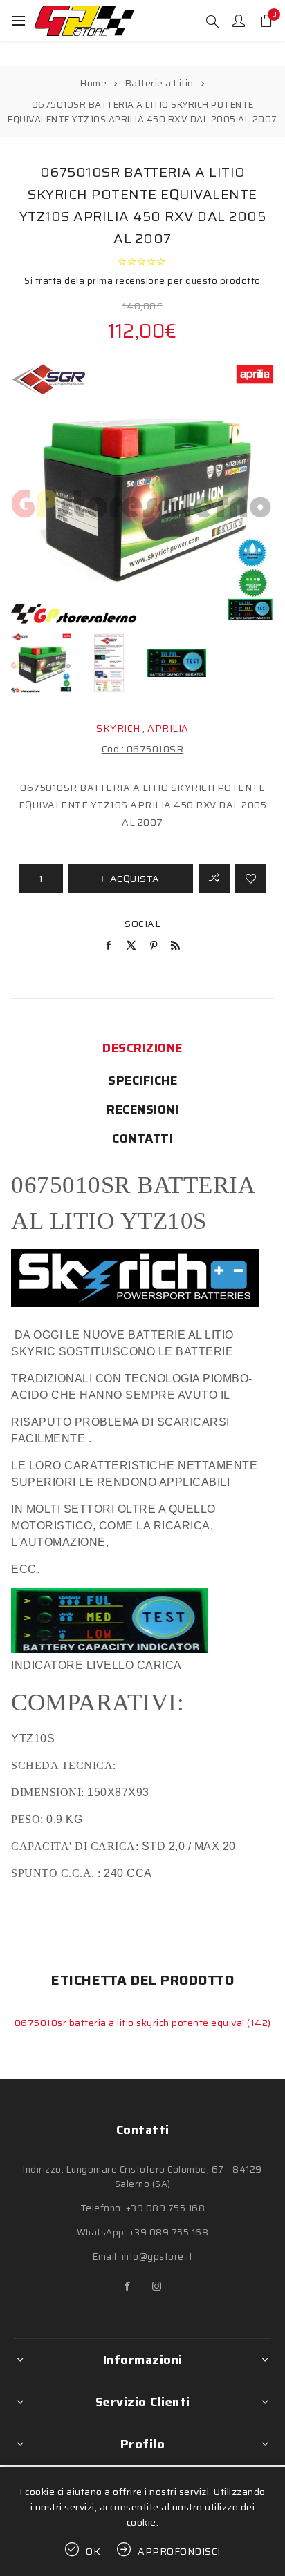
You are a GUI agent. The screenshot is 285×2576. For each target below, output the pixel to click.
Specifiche (142, 1080)
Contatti (142, 1138)
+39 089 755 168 (166, 2208)
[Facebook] (128, 2287)
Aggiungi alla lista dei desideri (251, 879)
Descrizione (142, 1048)
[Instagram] (157, 2287)
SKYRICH (118, 728)
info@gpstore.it (157, 2257)
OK (93, 2551)
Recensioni (142, 1109)
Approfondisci (179, 2551)
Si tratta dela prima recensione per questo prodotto (142, 281)
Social (142, 924)
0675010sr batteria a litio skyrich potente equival (131, 2023)
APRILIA (168, 728)
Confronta (214, 879)
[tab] (142, 1048)
